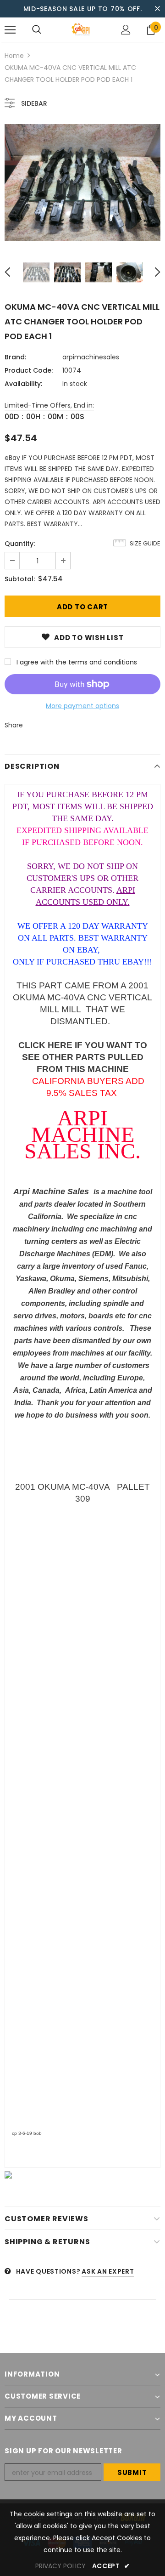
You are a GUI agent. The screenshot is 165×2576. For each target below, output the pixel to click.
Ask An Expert (108, 2271)
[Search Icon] (37, 30)
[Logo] (81, 30)
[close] (157, 9)
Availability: (23, 384)
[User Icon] (126, 30)
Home (14, 56)
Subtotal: (20, 579)
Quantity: (20, 544)
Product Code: (29, 370)
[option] (82, 183)
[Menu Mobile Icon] (10, 30)
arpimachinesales (91, 357)
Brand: (15, 357)
